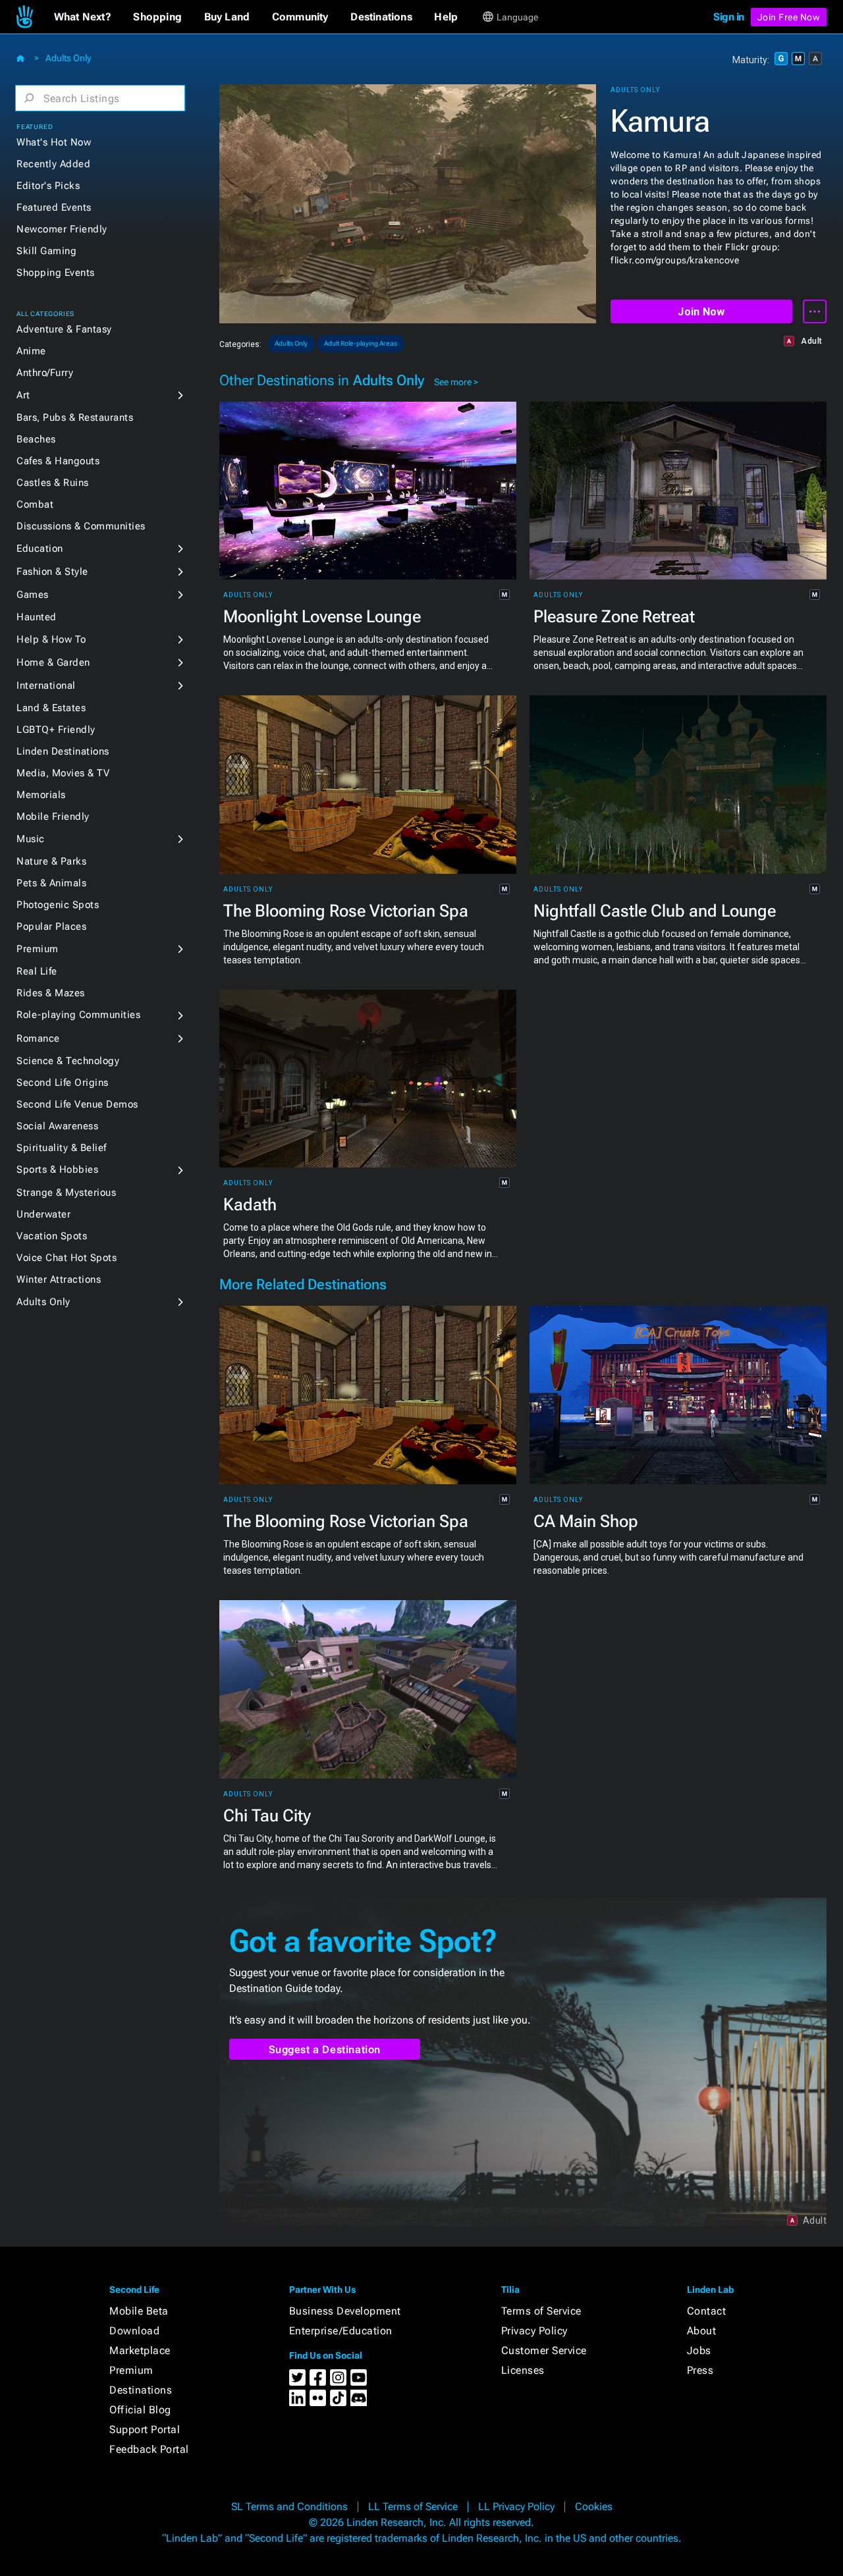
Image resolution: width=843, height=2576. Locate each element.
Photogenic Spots (58, 905)
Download (134, 2331)
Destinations (141, 2390)
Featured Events (54, 207)
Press (700, 2370)
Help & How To (51, 639)
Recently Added (53, 164)
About (702, 2331)
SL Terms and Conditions (289, 2507)
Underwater (43, 1214)
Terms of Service (541, 2311)
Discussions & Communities (81, 526)
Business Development (345, 2311)
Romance (38, 1038)
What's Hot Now (54, 142)
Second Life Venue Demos (77, 1104)
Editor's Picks (48, 186)
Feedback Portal (149, 2449)
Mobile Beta (139, 2311)
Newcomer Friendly (62, 229)
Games (33, 595)
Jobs (699, 2350)
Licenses (523, 2370)
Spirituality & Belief (62, 1148)
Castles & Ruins (53, 483)
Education (40, 549)
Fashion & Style (52, 572)
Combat (35, 504)
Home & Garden (53, 662)
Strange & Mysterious (66, 1193)
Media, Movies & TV (63, 773)
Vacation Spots (52, 1236)
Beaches (36, 439)
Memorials (41, 795)
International (46, 685)
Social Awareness (57, 1126)
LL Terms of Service (413, 2507)
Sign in (729, 17)
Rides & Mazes (51, 993)
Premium (38, 949)
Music (31, 839)
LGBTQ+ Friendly (56, 730)
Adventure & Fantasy (64, 329)
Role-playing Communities (78, 1015)
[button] (83, 17)
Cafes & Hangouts (58, 461)
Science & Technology (68, 1061)
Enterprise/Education (341, 2331)
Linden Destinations (63, 751)
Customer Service (544, 2350)
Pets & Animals (51, 883)
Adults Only (68, 58)
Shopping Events (56, 273)
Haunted (37, 617)
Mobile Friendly (53, 817)
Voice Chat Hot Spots (67, 1258)
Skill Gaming (46, 251)
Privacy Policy (534, 2331)
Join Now (701, 312)
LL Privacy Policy (516, 2507)
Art (23, 395)
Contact (707, 2311)
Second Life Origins (63, 1083)
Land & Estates (51, 708)
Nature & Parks (51, 861)
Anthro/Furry (45, 373)
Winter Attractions (59, 1279)
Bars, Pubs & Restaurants (75, 417)
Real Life (37, 971)
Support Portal (145, 2429)
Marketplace (140, 2350)
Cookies (594, 2507)
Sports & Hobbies (57, 1169)
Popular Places (51, 926)
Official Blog (140, 2410)
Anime (31, 351)
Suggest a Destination (325, 2050)
